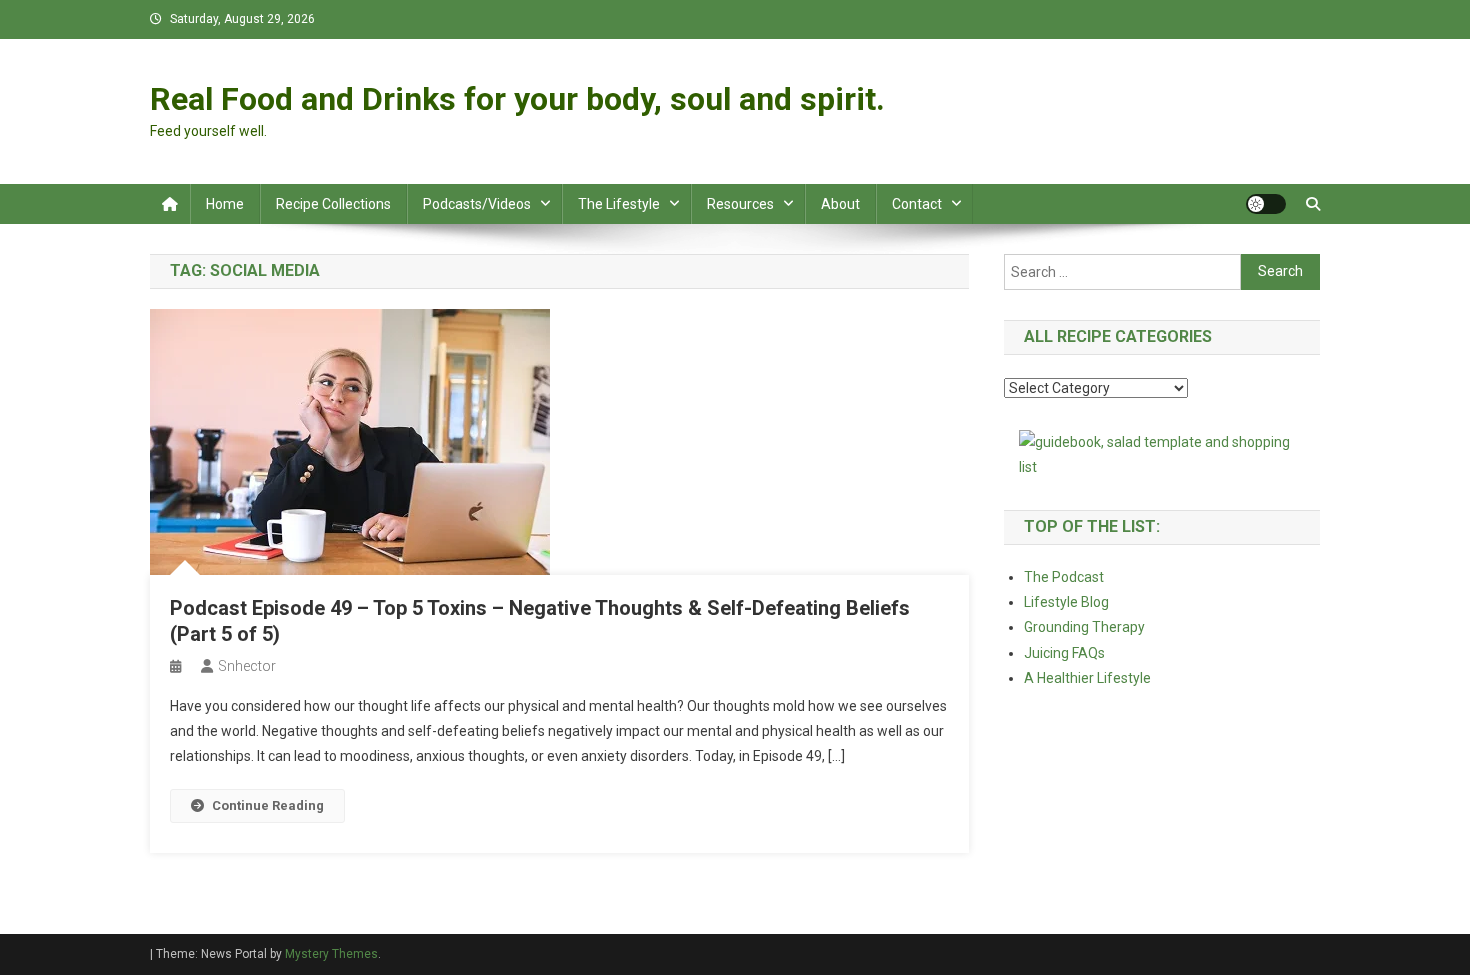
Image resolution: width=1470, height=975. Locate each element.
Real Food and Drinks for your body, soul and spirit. (517, 99)
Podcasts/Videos (477, 204)
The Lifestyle (619, 204)
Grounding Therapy (1084, 627)
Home (225, 204)
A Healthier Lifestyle (1087, 678)
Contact (917, 204)
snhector (247, 666)
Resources (740, 204)
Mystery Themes (331, 954)
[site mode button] (1266, 204)
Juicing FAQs (1064, 653)
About (840, 204)
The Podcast (1064, 577)
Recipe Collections (333, 204)
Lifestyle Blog (1066, 602)
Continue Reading (268, 805)
